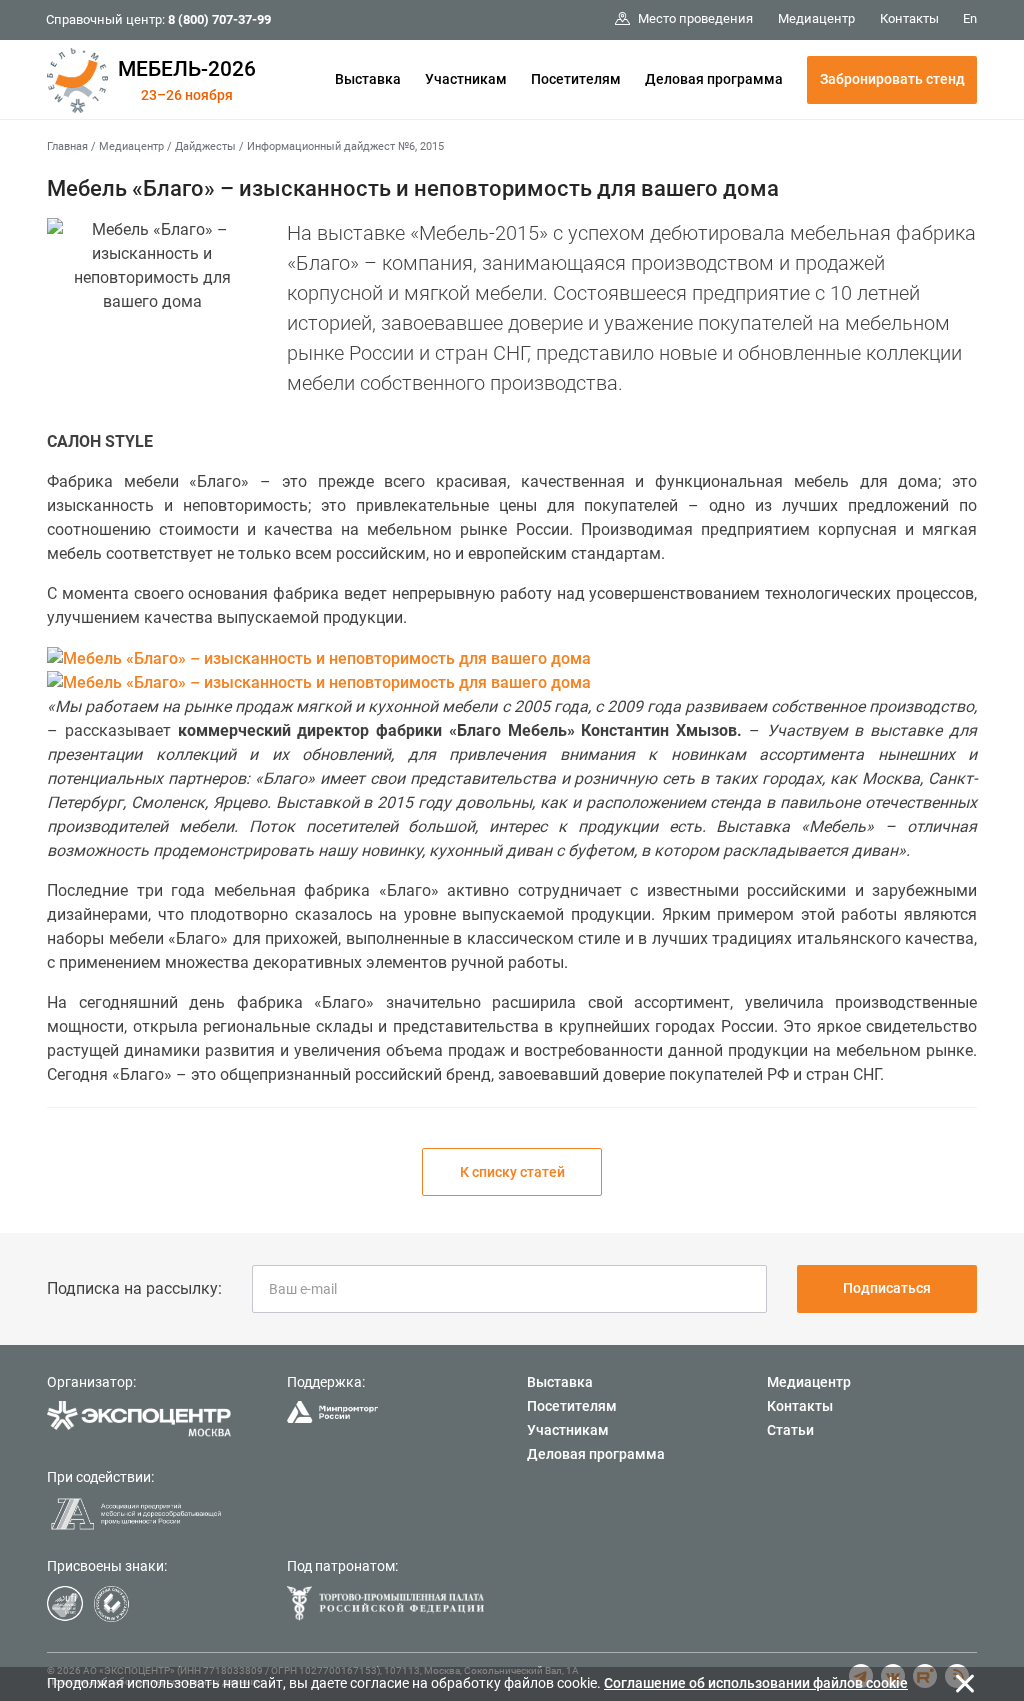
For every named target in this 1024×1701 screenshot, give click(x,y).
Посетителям (576, 79)
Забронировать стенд (892, 79)
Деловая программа (714, 79)
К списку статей (512, 1172)
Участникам (466, 79)
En (970, 18)
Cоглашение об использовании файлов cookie (756, 1683)
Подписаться (887, 1288)
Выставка (368, 79)
